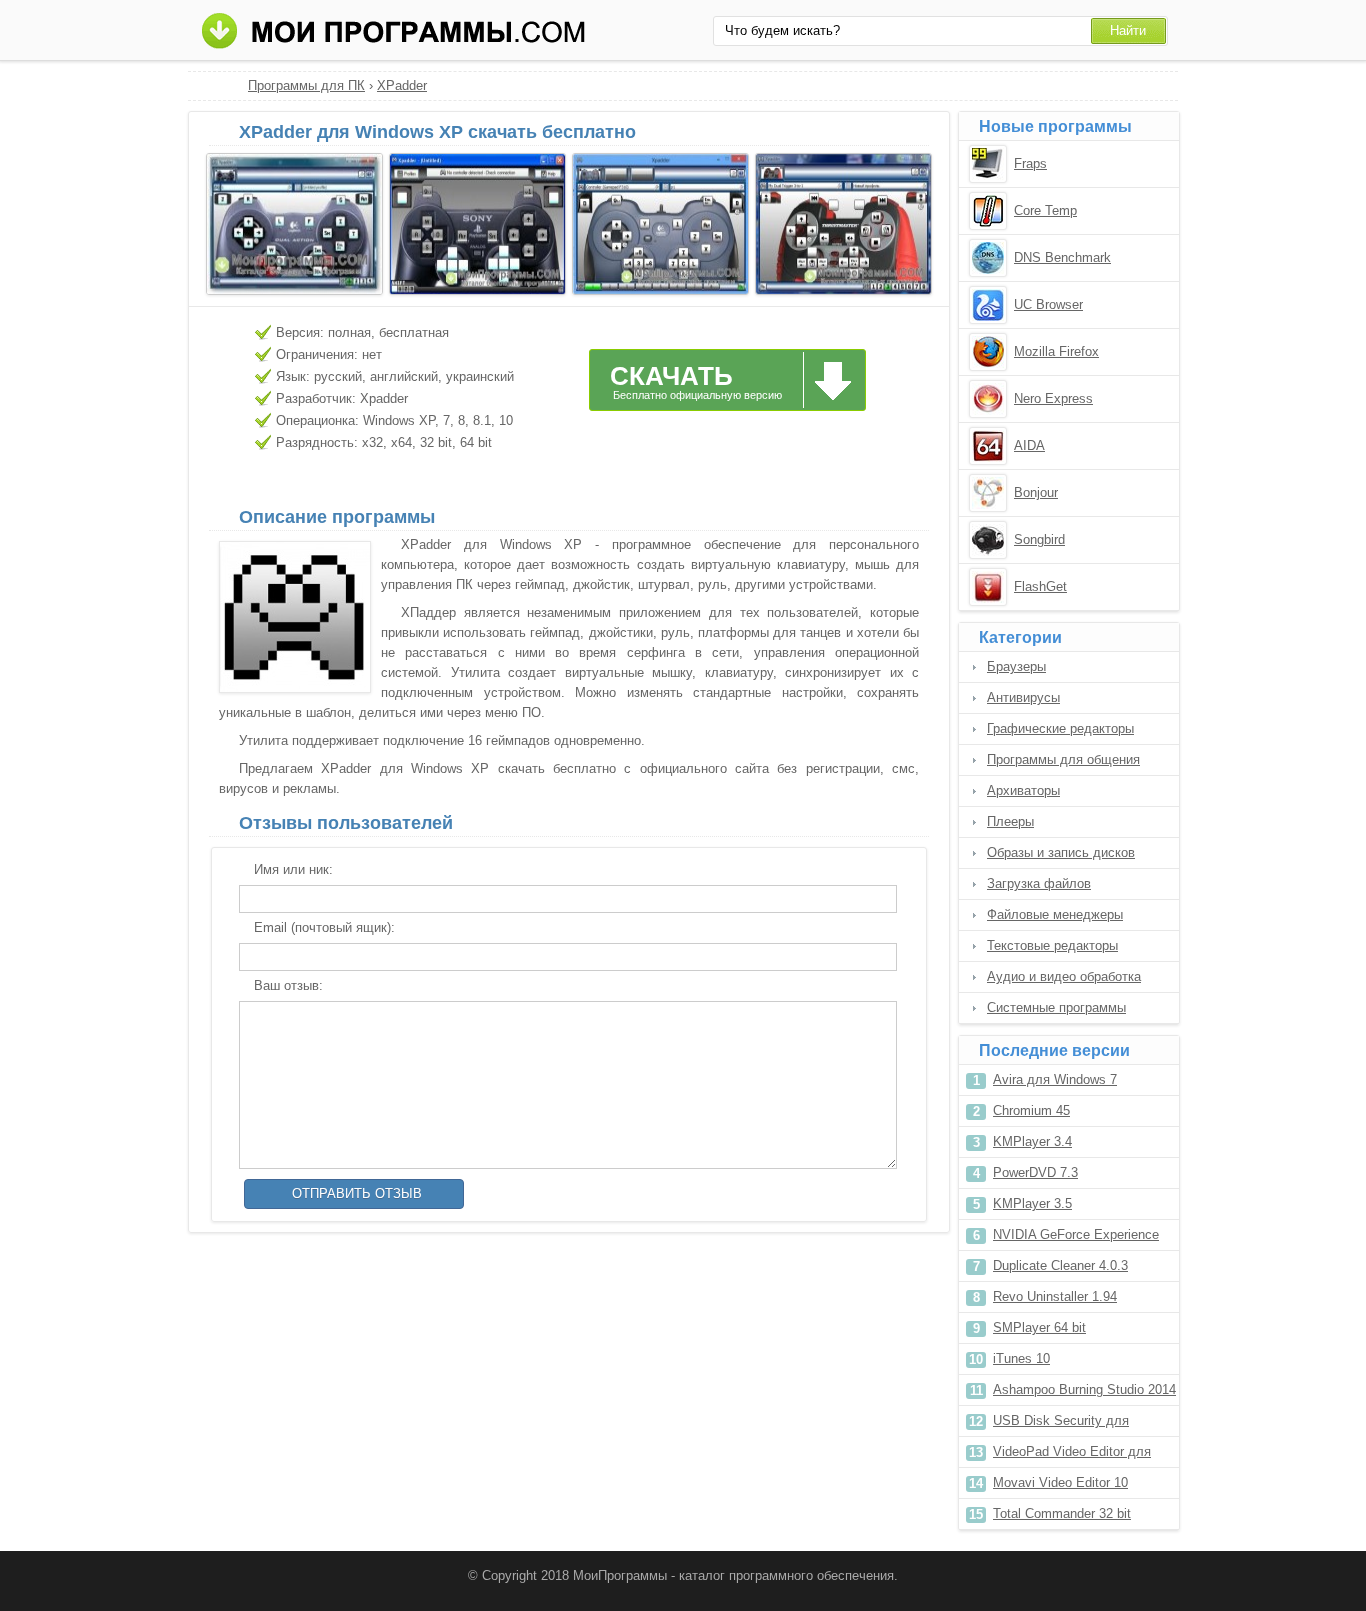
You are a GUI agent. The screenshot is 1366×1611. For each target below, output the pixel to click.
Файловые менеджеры (1055, 914)
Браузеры (1016, 666)
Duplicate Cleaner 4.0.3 (1060, 1265)
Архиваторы (1023, 790)
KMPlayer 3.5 (1032, 1203)
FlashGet (1040, 586)
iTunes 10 (1021, 1358)
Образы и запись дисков (1061, 852)
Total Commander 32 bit (1062, 1513)
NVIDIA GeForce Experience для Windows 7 (1076, 1238)
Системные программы (1056, 1007)
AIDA (1029, 445)
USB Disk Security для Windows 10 (1061, 1424)
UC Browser (1048, 304)
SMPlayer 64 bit (1039, 1327)
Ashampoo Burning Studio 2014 (1084, 1389)
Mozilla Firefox (1056, 351)
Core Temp (1045, 210)
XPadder (402, 85)
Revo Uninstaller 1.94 (1055, 1296)
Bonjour (1036, 492)
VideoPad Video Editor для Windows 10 (1072, 1455)
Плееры (1010, 821)
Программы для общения (1063, 759)
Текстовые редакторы (1052, 945)
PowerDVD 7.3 (1035, 1172)
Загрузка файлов (1039, 883)
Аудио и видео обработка (1064, 976)
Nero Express (1053, 398)
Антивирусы (1023, 697)
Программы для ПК (306, 85)
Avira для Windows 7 (1055, 1079)
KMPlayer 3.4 (1032, 1141)
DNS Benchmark (1062, 257)
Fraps (1030, 163)
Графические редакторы (1060, 728)
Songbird (1039, 539)
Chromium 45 (1031, 1110)
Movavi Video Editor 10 (1060, 1482)
